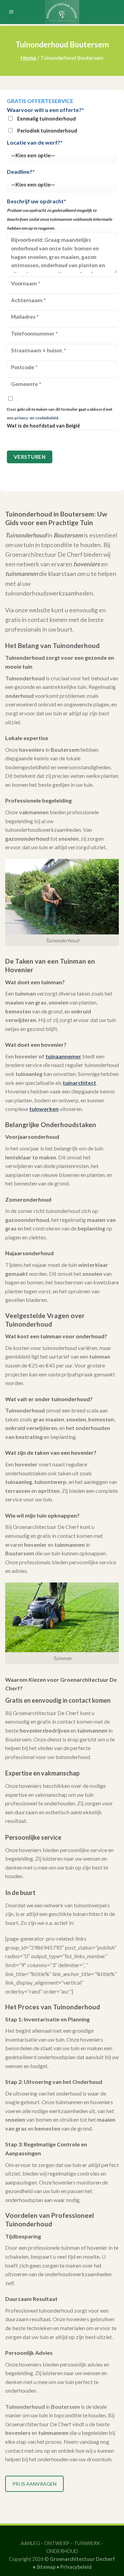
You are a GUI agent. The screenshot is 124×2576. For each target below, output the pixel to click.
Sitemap (46, 2567)
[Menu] (12, 12)
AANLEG (30, 2543)
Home (28, 58)
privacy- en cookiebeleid (36, 418)
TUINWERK (87, 2543)
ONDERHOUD (62, 2551)
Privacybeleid (76, 2567)
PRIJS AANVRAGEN (34, 2484)
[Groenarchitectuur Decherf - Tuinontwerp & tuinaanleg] (62, 12)
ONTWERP (57, 2543)
